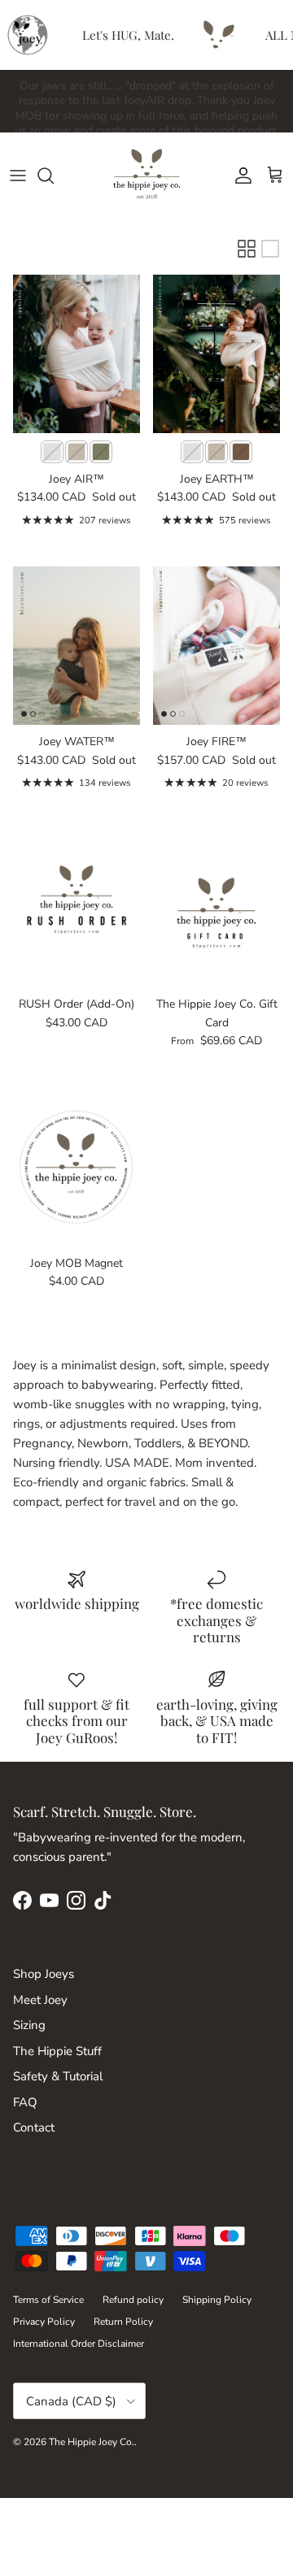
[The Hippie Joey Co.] (147, 175)
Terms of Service (48, 2300)
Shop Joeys (44, 1974)
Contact (34, 2127)
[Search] (54, 176)
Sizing (29, 2025)
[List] (270, 249)
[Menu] (18, 176)
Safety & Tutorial (58, 2076)
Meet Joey (40, 2000)
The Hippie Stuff (57, 2051)
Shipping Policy (217, 2300)
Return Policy (123, 2322)
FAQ (25, 2102)
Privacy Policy (44, 2322)
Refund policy (133, 2300)
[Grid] (247, 249)
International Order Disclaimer (79, 2344)
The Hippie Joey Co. (92, 2442)
